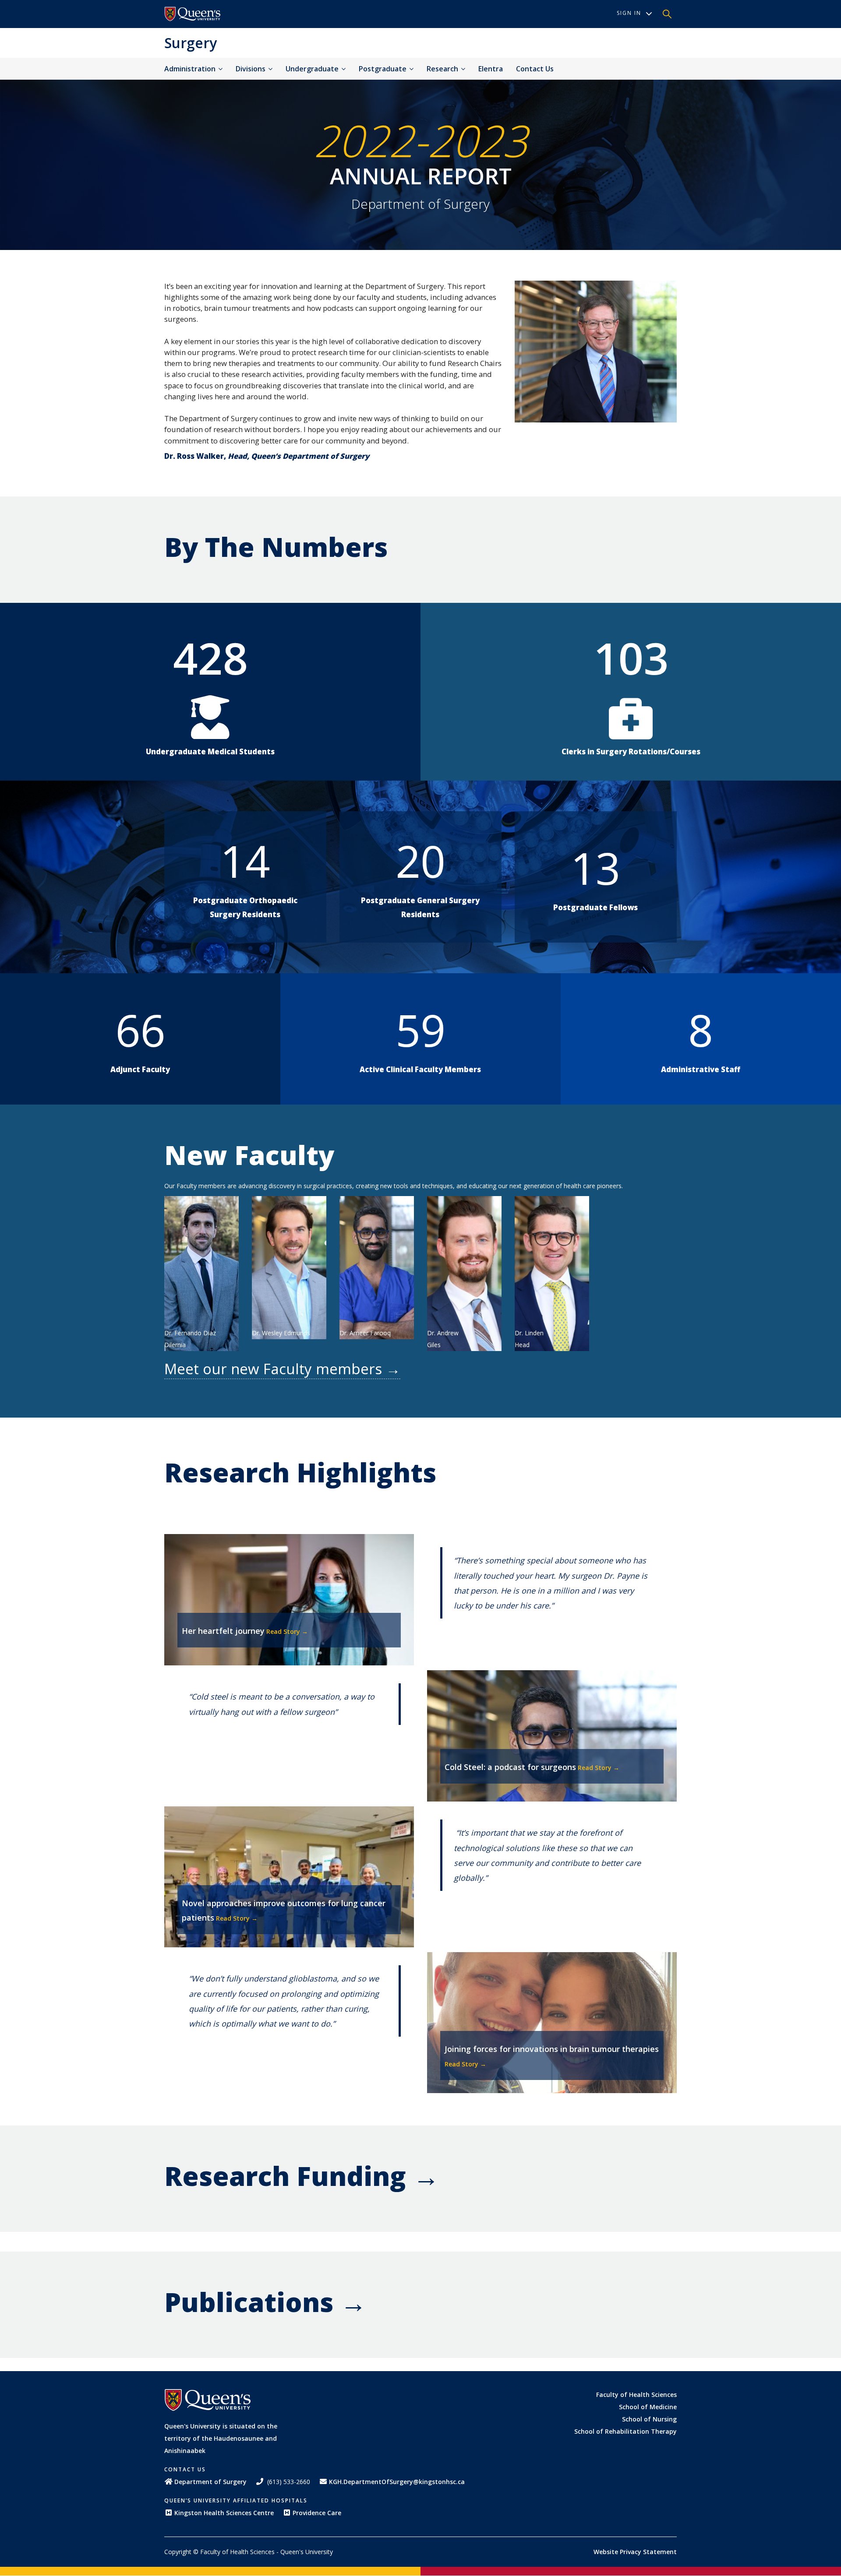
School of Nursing (649, 2419)
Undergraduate (313, 69)
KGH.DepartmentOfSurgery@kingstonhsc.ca (397, 2482)
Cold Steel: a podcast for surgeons (510, 1767)
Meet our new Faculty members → (282, 1369)
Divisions (251, 69)
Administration (191, 69)
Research (443, 69)
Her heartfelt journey (223, 1631)
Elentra (491, 69)
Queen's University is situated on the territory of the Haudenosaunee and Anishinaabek (221, 2438)
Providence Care (317, 2513)
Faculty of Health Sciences (636, 2395)
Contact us (535, 69)
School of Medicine (648, 2407)
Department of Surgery (210, 2482)
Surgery (191, 43)
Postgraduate (383, 69)
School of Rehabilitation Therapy (625, 2431)
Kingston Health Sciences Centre (224, 2513)
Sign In (629, 13)
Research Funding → (302, 2176)
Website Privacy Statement (635, 2552)
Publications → (265, 2302)
